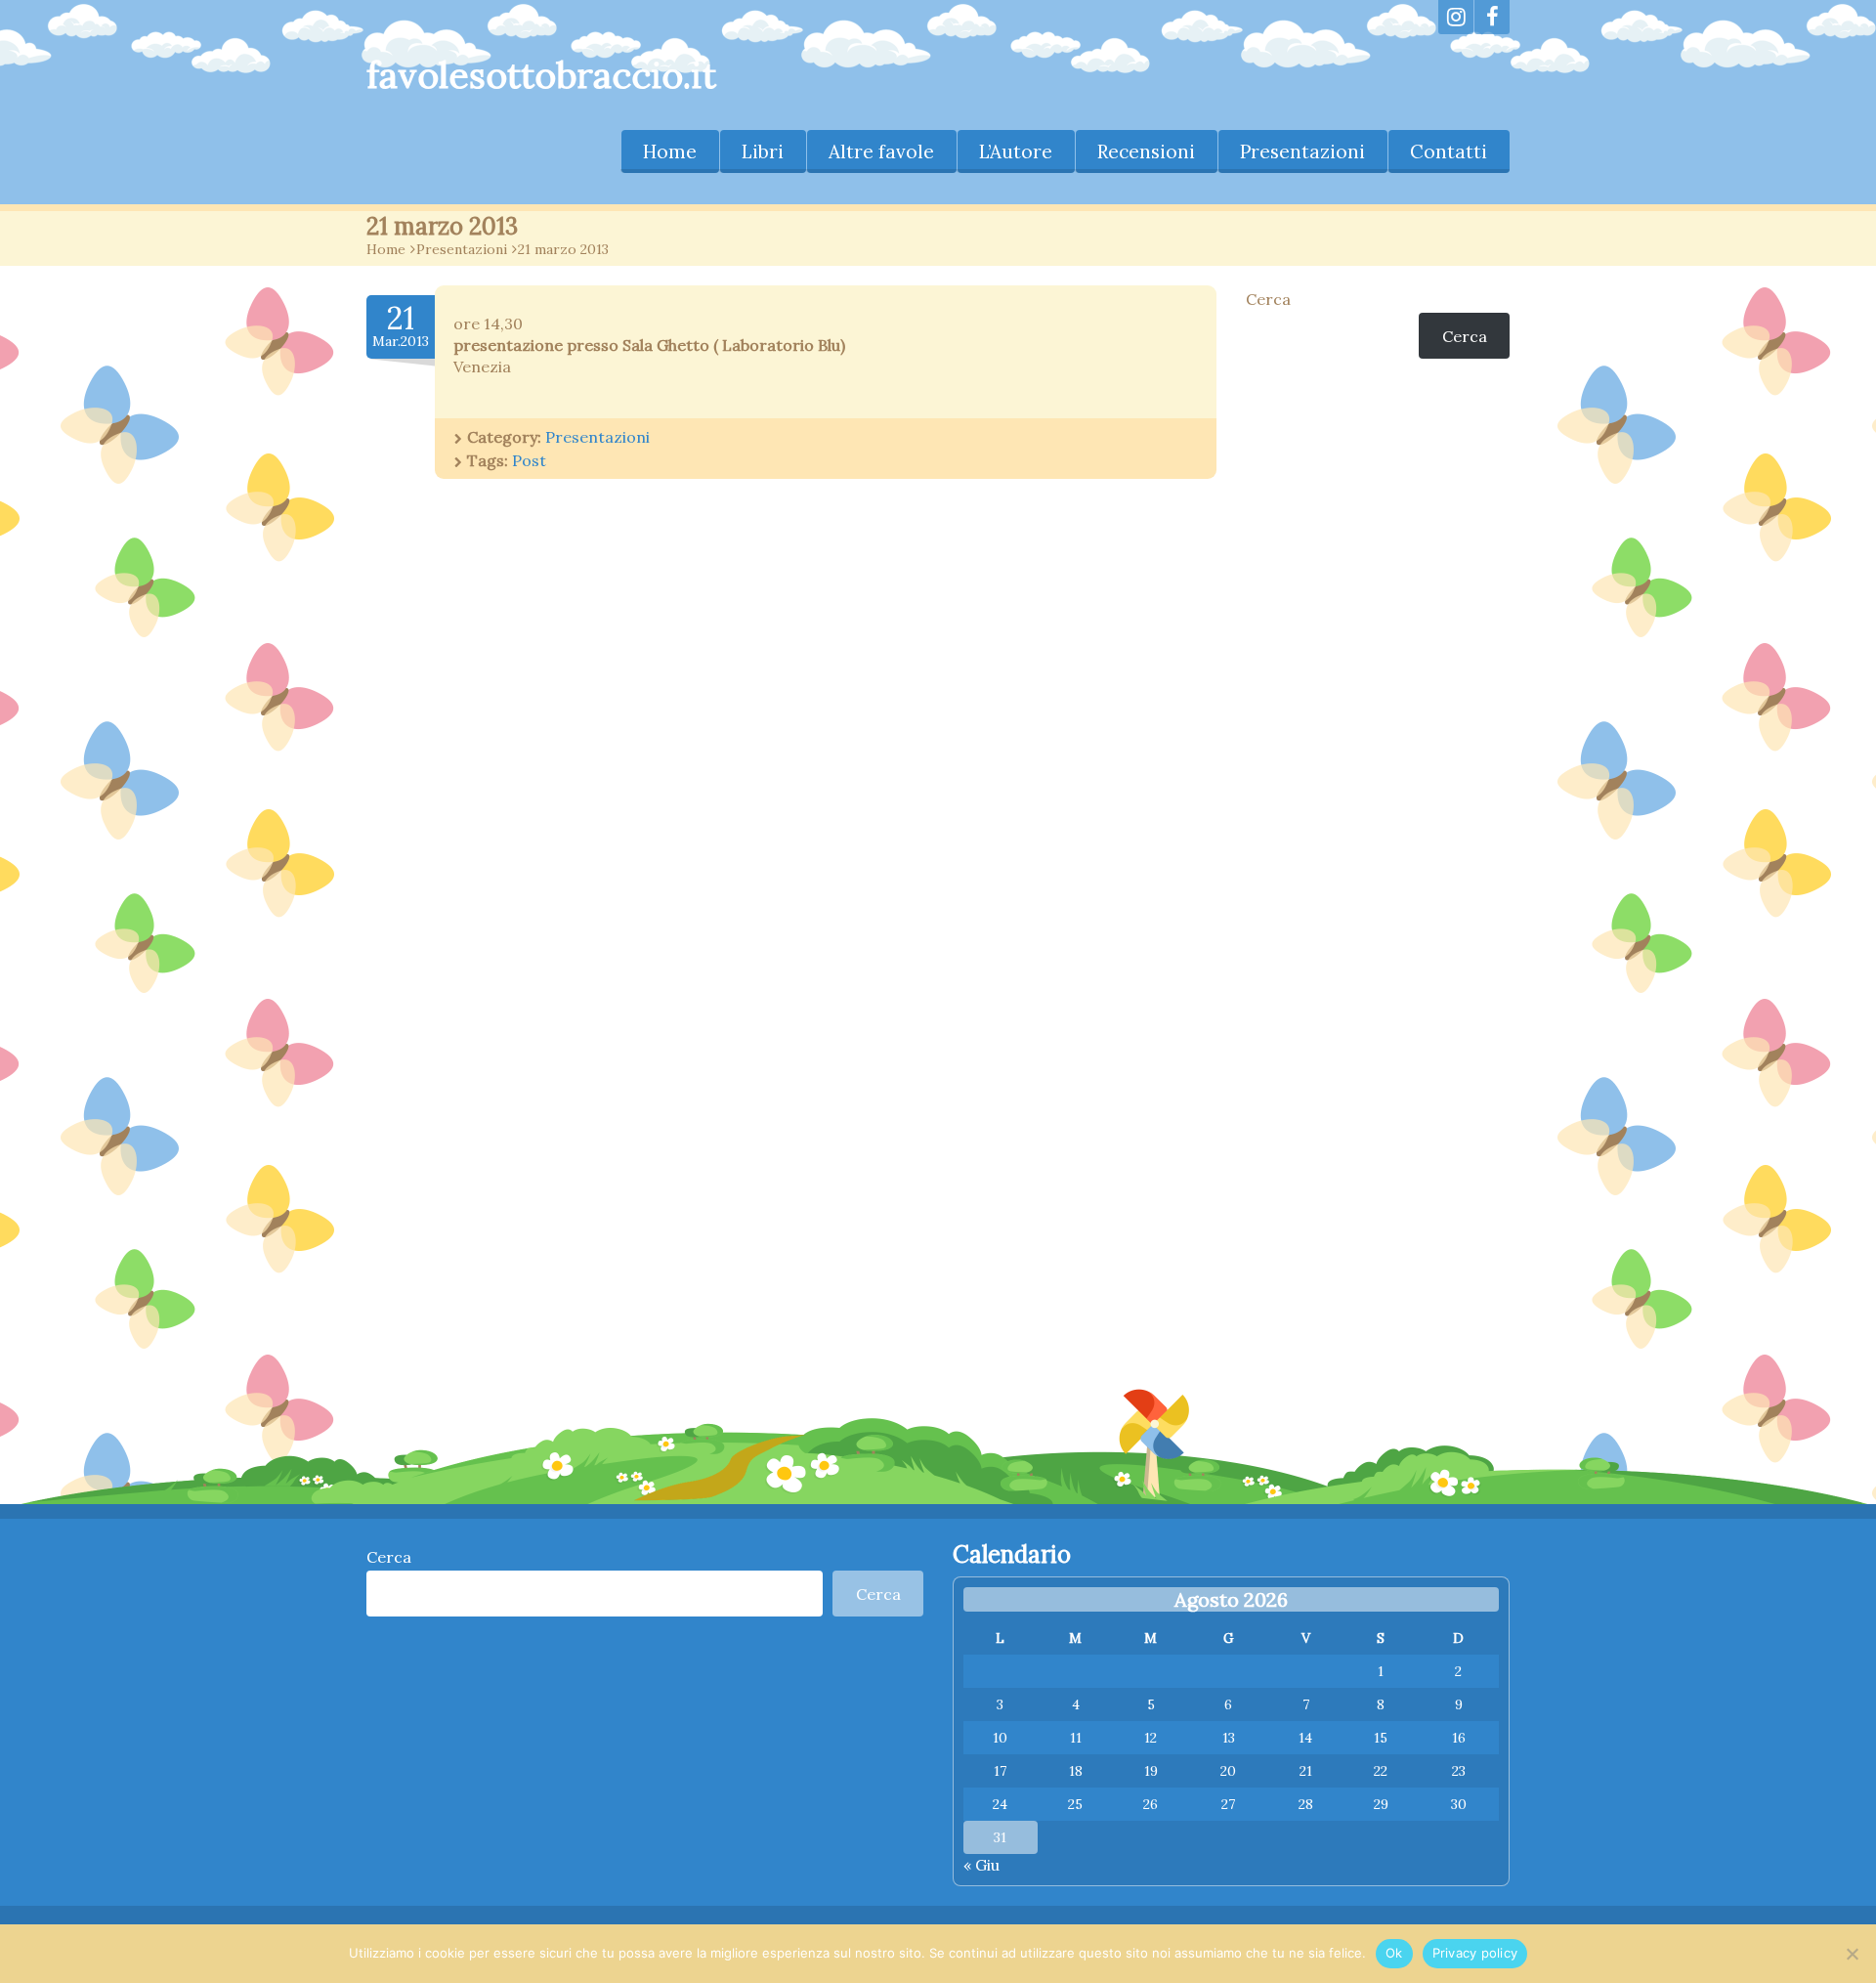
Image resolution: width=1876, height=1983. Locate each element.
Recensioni (1146, 151)
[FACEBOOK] (1492, 17)
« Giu (981, 1865)
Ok (1394, 1953)
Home (670, 151)
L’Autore (1016, 151)
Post (529, 460)
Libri (763, 151)
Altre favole (881, 151)
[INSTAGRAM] (1456, 17)
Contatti (1449, 151)
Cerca (1268, 299)
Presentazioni (1302, 151)
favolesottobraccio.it (541, 75)
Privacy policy (1475, 1953)
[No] (1852, 1954)
